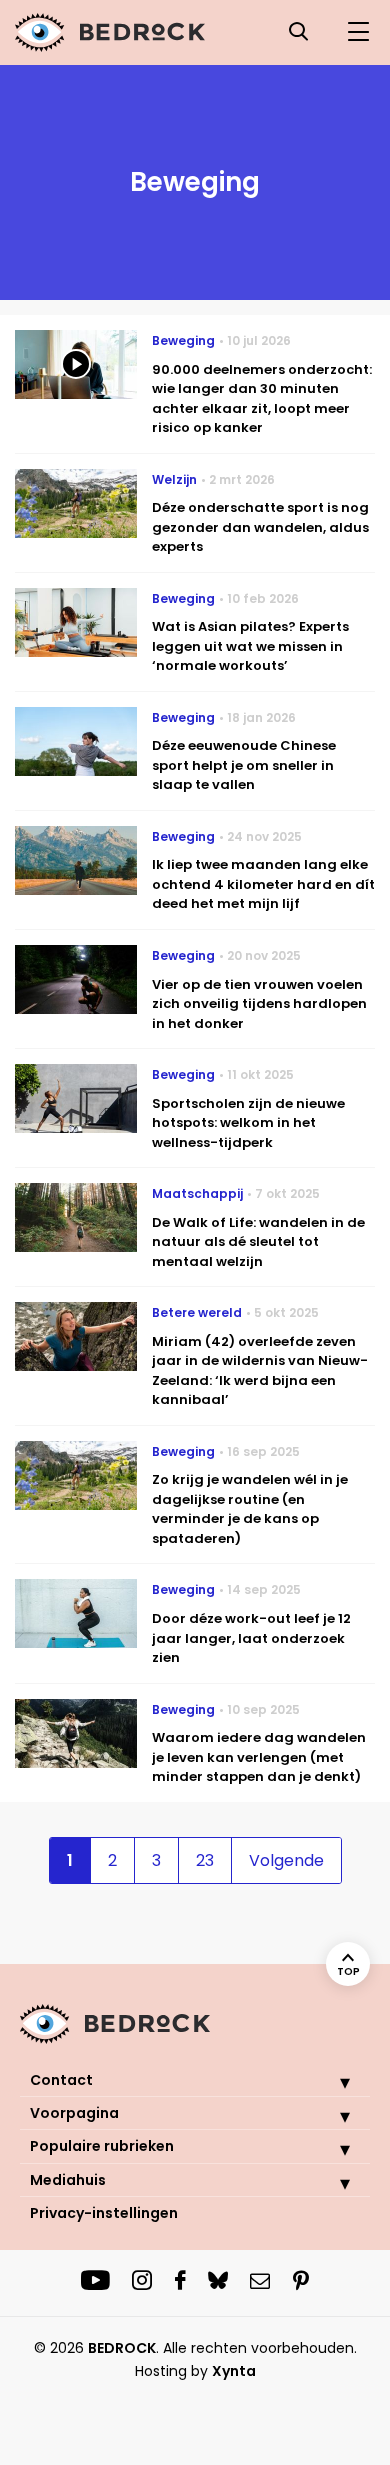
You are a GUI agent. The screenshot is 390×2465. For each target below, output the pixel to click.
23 (205, 1860)
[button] (330, 2082)
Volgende (286, 1860)
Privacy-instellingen (104, 2213)
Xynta (234, 2371)
